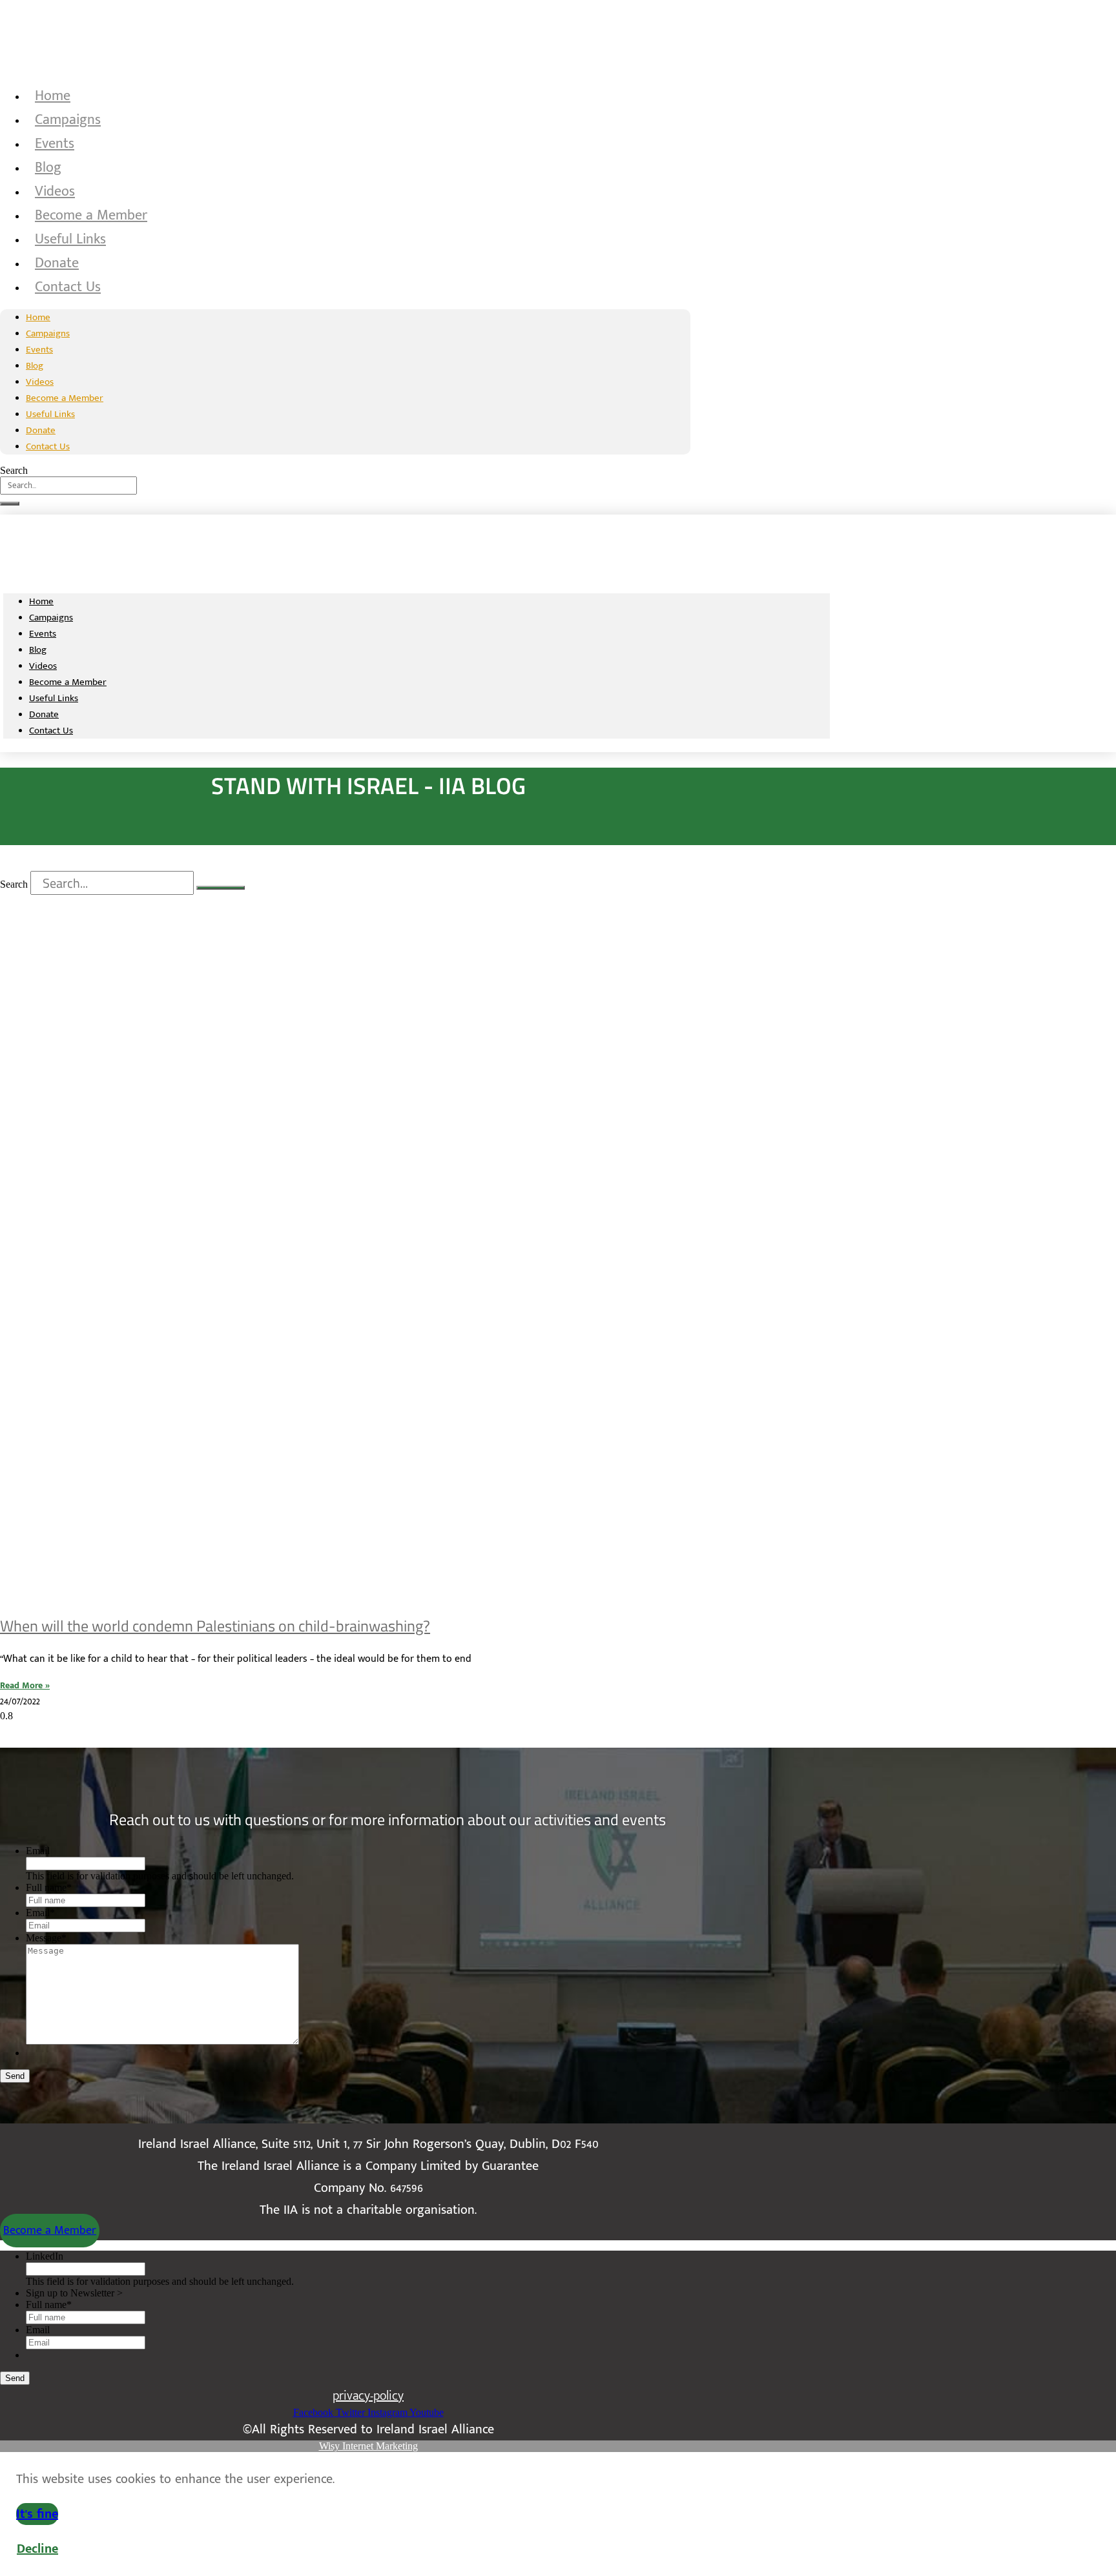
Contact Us (68, 287)
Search (14, 470)
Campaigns (68, 120)
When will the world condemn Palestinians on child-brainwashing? (215, 1626)
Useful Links (70, 239)
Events (55, 144)
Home (53, 96)
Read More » (25, 1685)
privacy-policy (368, 2396)
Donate (57, 263)
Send (15, 2076)
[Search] (10, 504)
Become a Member (91, 215)
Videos (55, 191)
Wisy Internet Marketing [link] (368, 2446)
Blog (48, 168)
